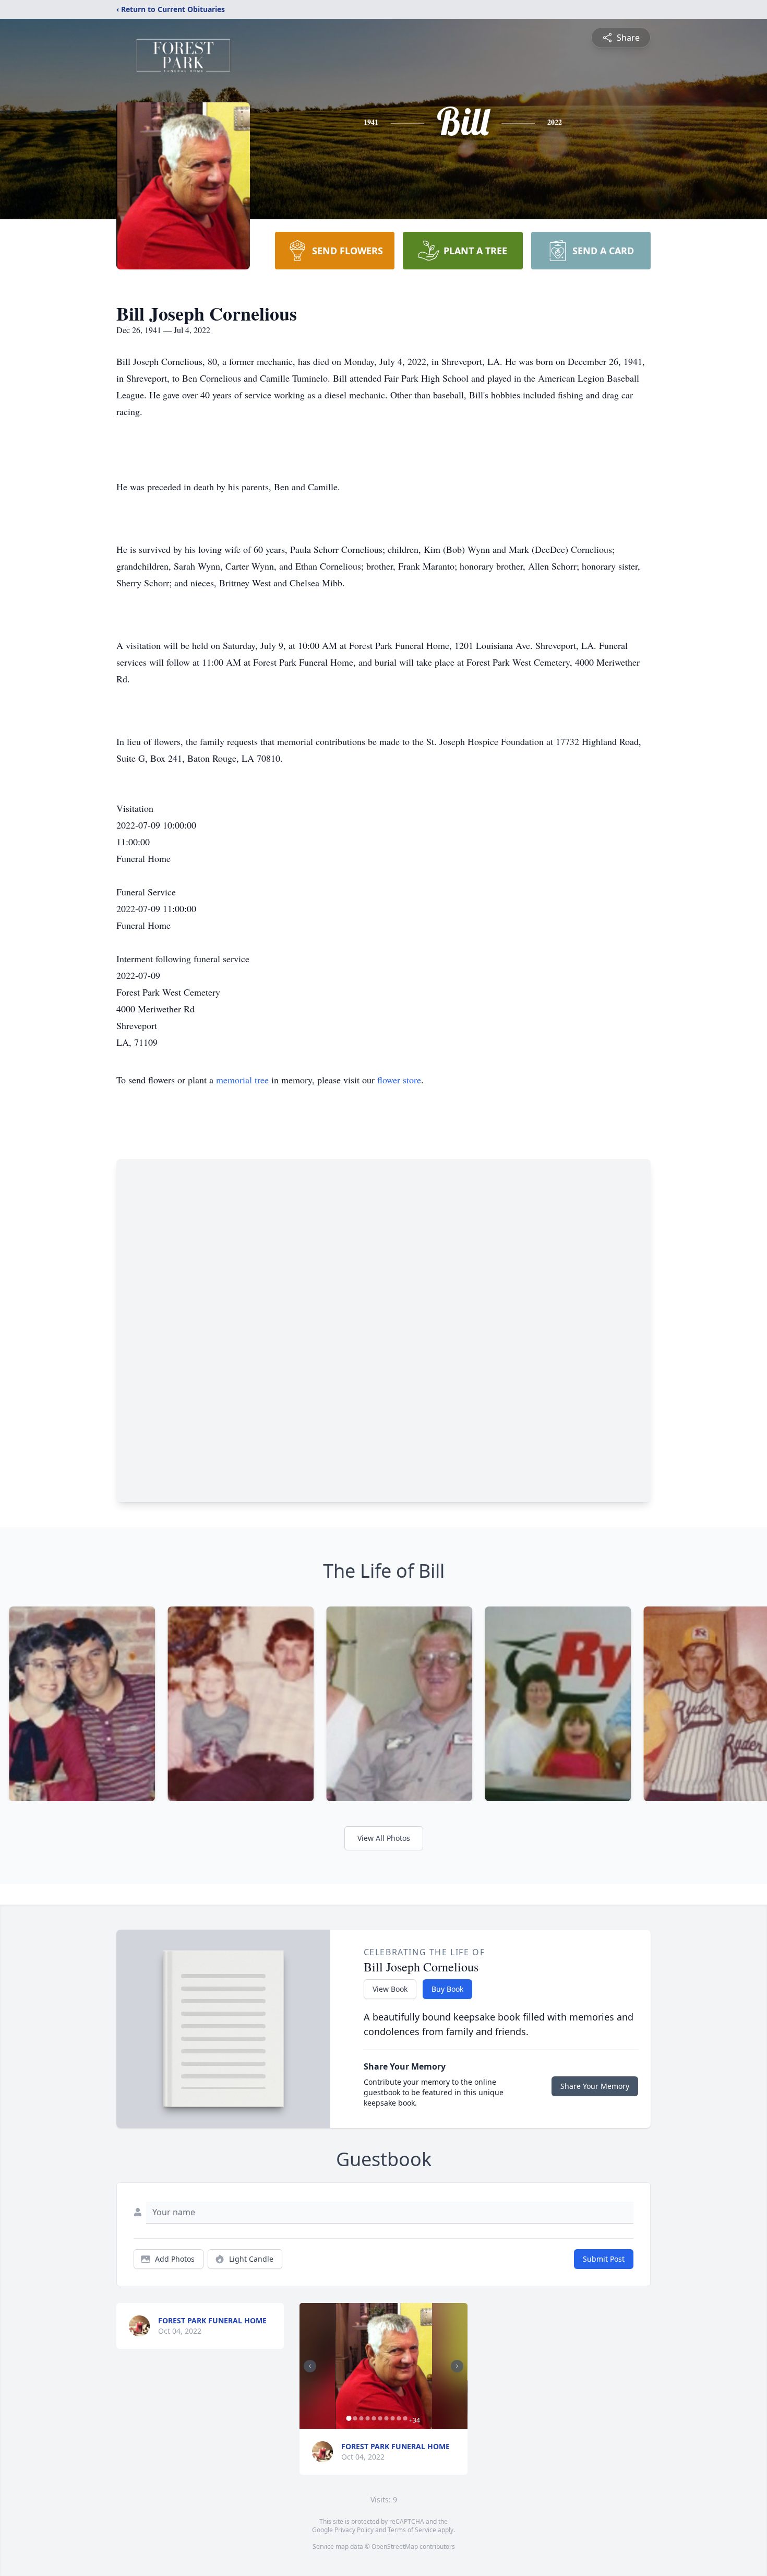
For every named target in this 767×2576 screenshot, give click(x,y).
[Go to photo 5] (374, 2418)
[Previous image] (310, 2366)
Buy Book (447, 1989)
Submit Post (604, 2259)
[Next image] (457, 2366)
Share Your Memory (595, 2086)
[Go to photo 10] (405, 2418)
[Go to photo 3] (361, 2418)
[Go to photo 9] (399, 2418)
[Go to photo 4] (367, 2418)
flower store (399, 1080)
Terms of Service (412, 2530)
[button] (383, 2366)
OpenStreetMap (395, 2547)
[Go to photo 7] (386, 2418)
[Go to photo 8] (392, 2418)
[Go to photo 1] (349, 2418)
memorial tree (242, 1080)
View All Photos (384, 1838)
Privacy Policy (354, 2530)
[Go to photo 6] (380, 2418)
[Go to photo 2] (355, 2418)
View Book (390, 1989)
